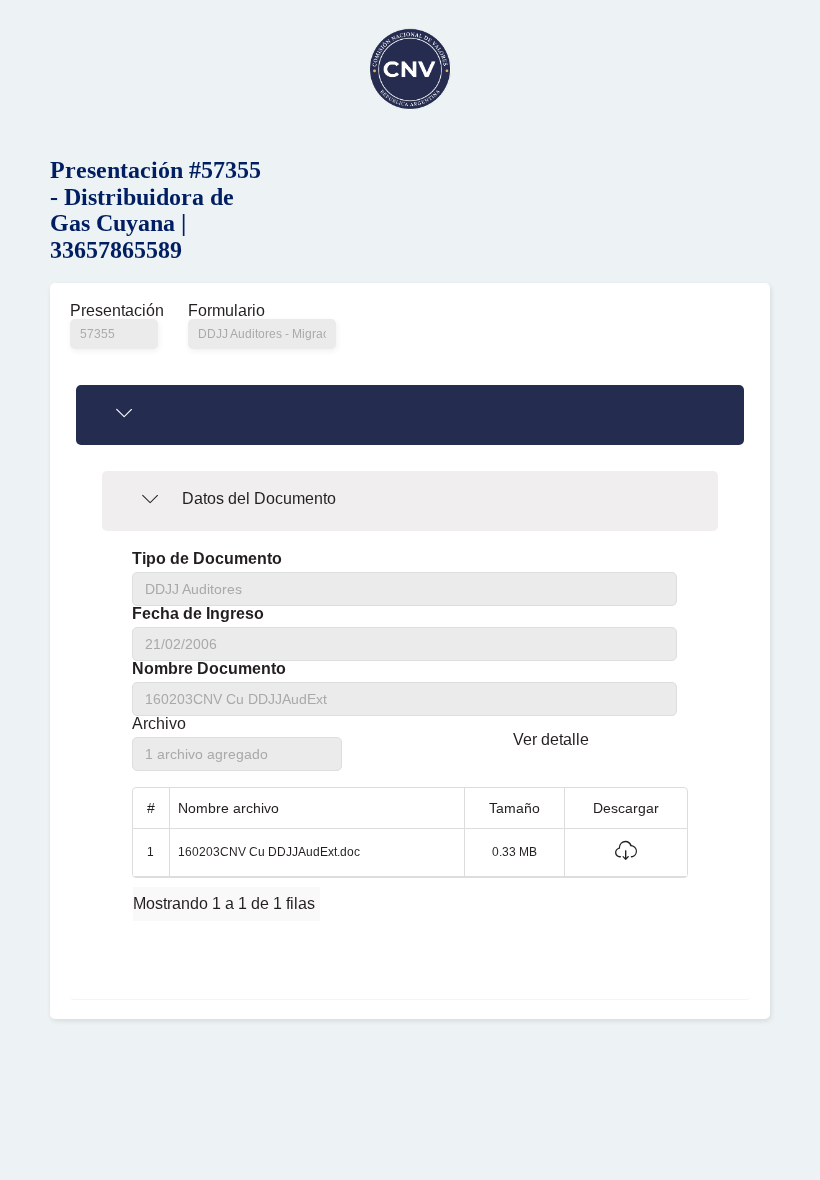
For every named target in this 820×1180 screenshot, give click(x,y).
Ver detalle (551, 739)
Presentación (114, 311)
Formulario (226, 311)
